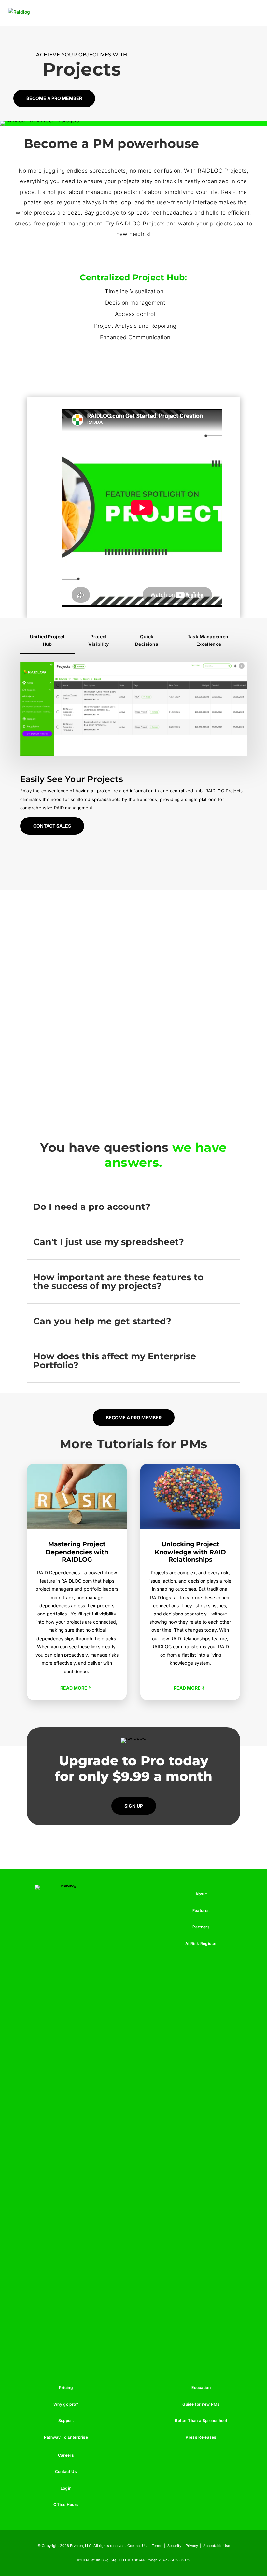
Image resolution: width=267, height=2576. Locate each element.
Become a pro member (54, 98)
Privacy (192, 2546)
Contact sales (52, 826)
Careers (66, 2455)
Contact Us (66, 2472)
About (201, 1894)
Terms (157, 2546)
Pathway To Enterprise (66, 2437)
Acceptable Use (217, 2546)
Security (174, 2546)
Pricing (66, 2388)
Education (201, 2388)
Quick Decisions (147, 640)
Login (66, 2488)
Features (201, 1910)
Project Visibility (98, 640)
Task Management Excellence (209, 640)
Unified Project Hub (47, 640)
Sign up (134, 1806)
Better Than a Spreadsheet (201, 2420)
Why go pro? (66, 2404)
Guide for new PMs (201, 2404)
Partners (201, 1927)
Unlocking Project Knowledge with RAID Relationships (190, 1552)
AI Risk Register (201, 1943)
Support (66, 2420)
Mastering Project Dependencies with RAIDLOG (77, 1552)
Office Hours (66, 2504)
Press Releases (201, 2437)
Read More (74, 1688)
